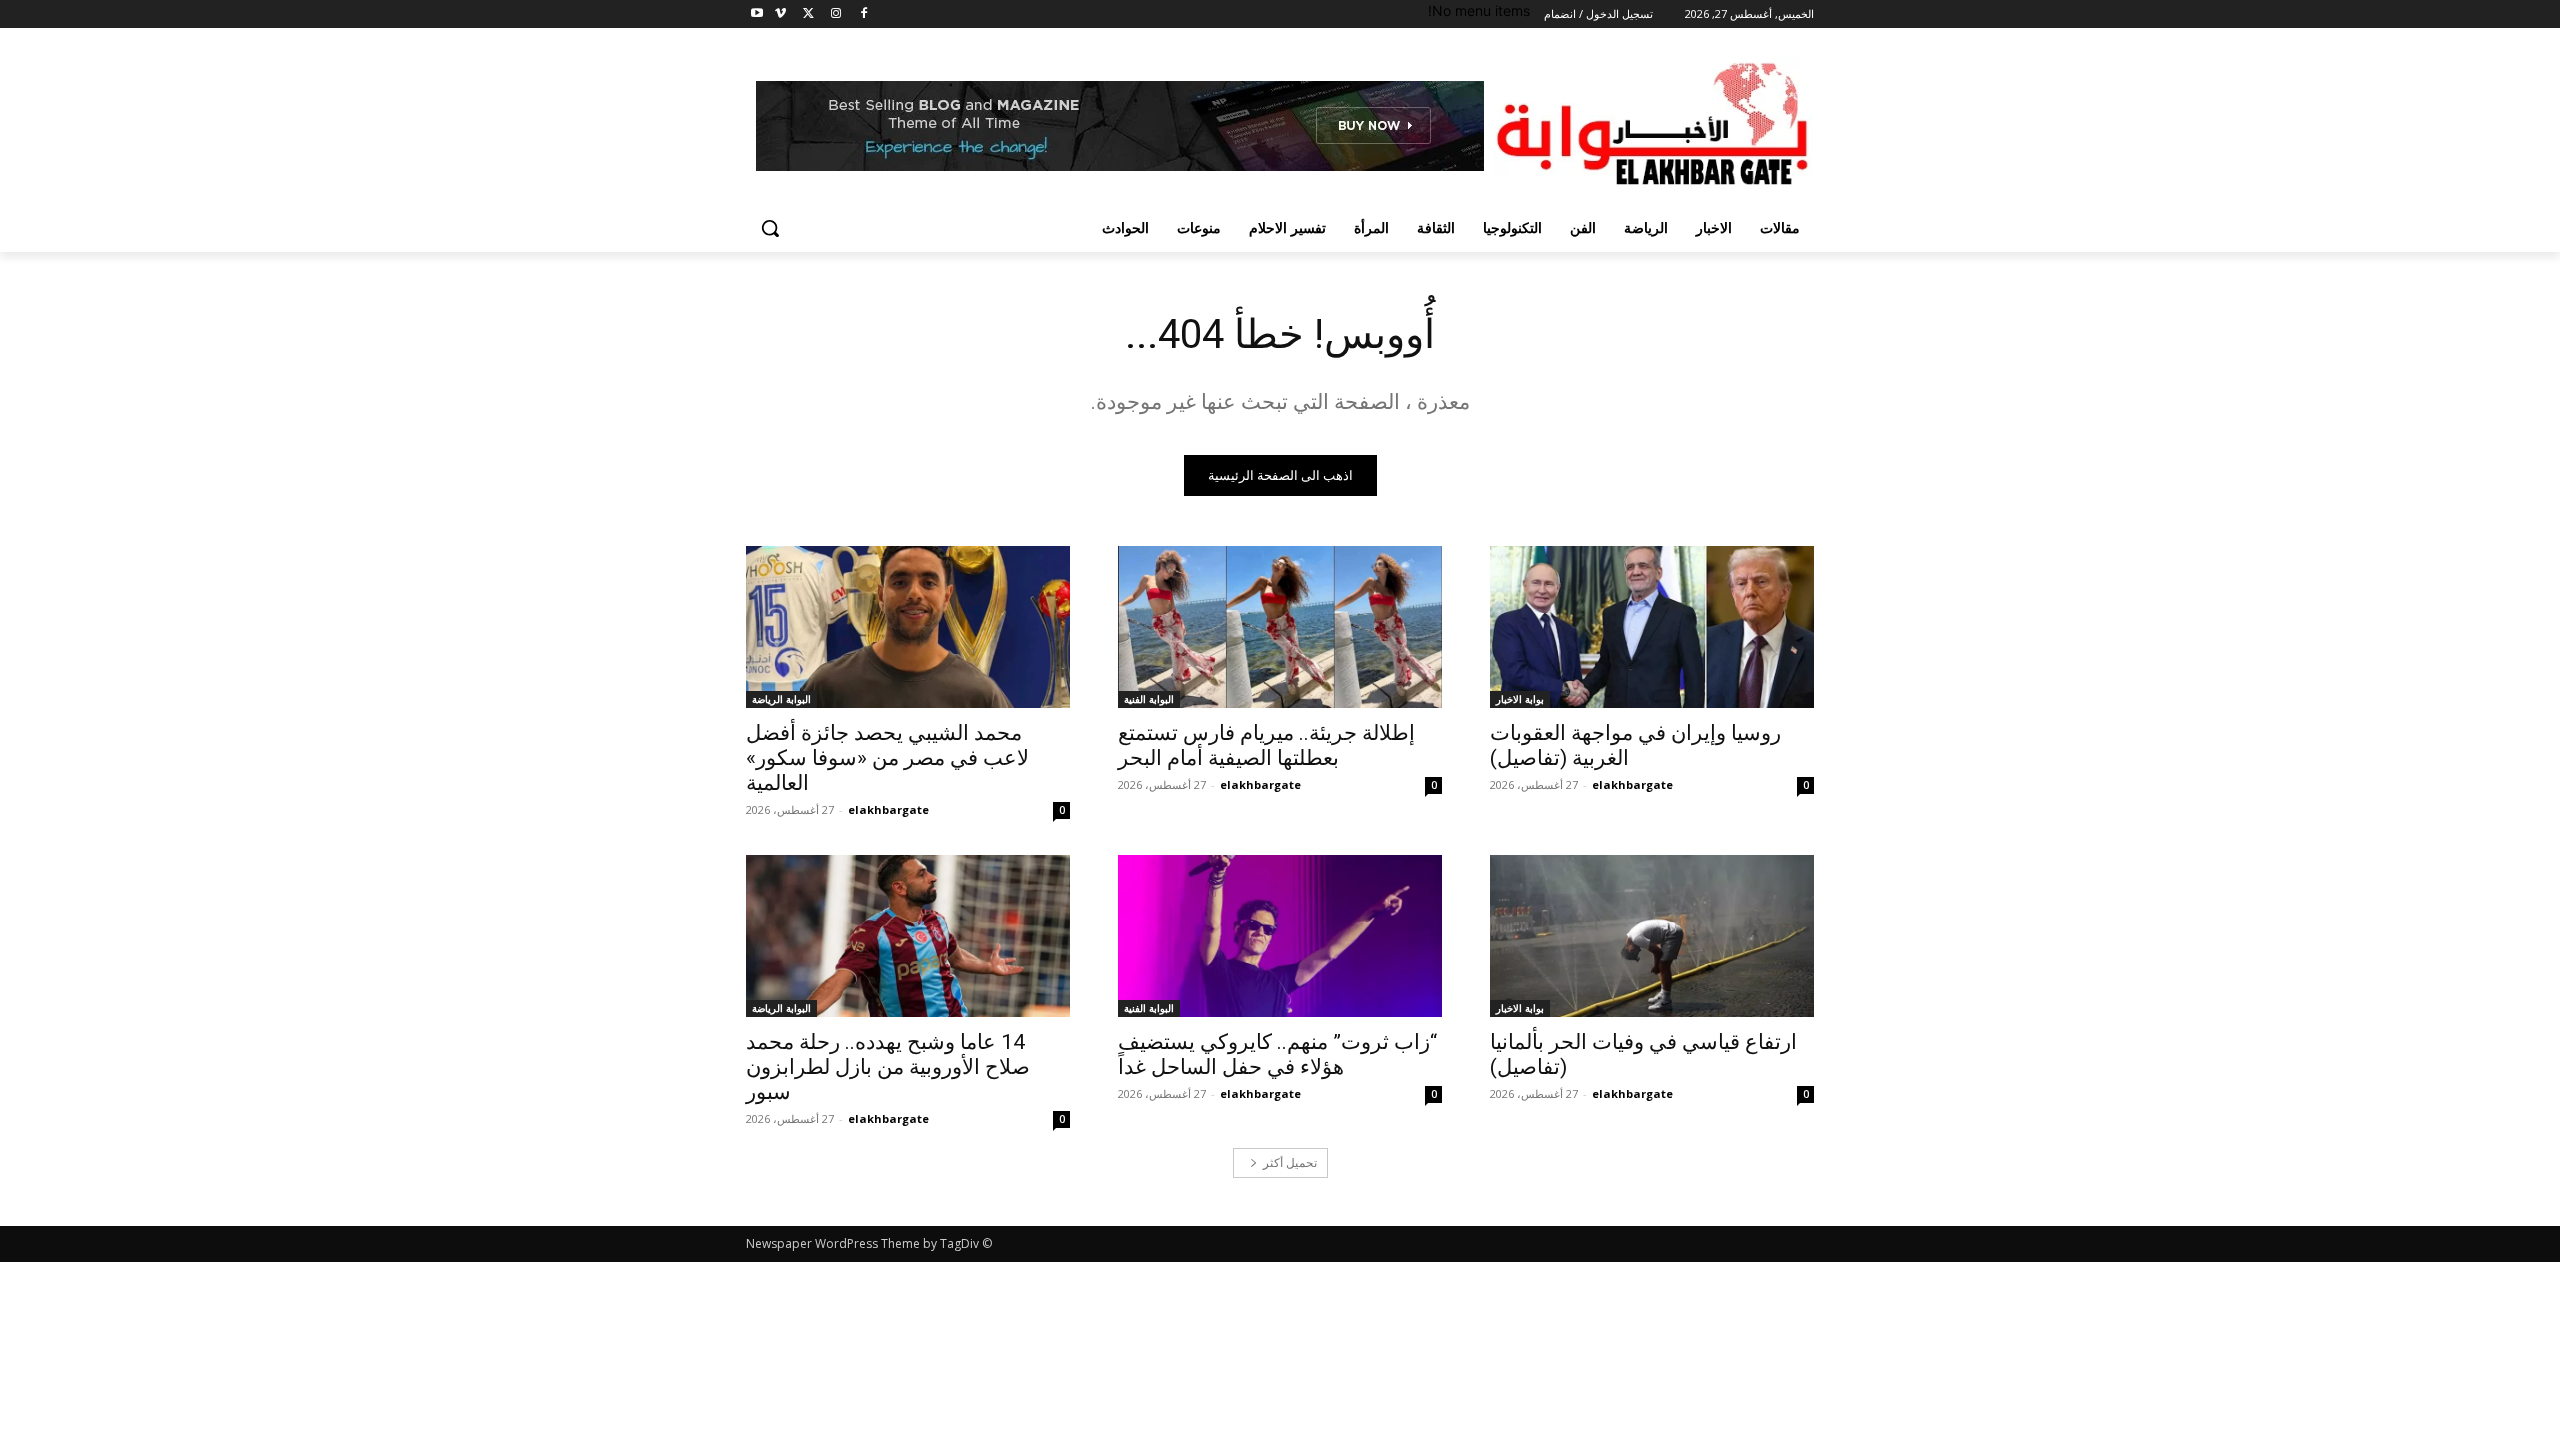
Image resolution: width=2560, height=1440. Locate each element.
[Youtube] (757, 14)
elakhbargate (1632, 784)
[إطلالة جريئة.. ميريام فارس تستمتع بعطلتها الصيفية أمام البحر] (1280, 627)
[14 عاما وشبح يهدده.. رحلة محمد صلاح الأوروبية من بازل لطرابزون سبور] (908, 936)
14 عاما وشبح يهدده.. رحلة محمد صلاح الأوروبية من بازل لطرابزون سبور (888, 1067)
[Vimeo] (780, 14)
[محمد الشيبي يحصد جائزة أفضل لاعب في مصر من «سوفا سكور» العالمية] (908, 627)
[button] (770, 228)
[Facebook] (863, 14)
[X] (808, 14)
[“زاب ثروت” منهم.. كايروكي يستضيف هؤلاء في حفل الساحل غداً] (1280, 936)
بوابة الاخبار (1520, 699)
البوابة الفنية (1149, 699)
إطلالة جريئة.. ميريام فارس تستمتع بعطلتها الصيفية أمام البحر (1266, 745)
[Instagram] (835, 14)
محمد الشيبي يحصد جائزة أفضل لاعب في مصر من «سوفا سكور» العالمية (887, 758)
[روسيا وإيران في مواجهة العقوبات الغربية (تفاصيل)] (1652, 627)
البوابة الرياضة (781, 699)
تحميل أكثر (1290, 1162)
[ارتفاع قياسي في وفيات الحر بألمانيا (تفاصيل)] (1652, 936)
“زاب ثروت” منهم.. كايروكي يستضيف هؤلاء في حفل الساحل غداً (1277, 1054)
